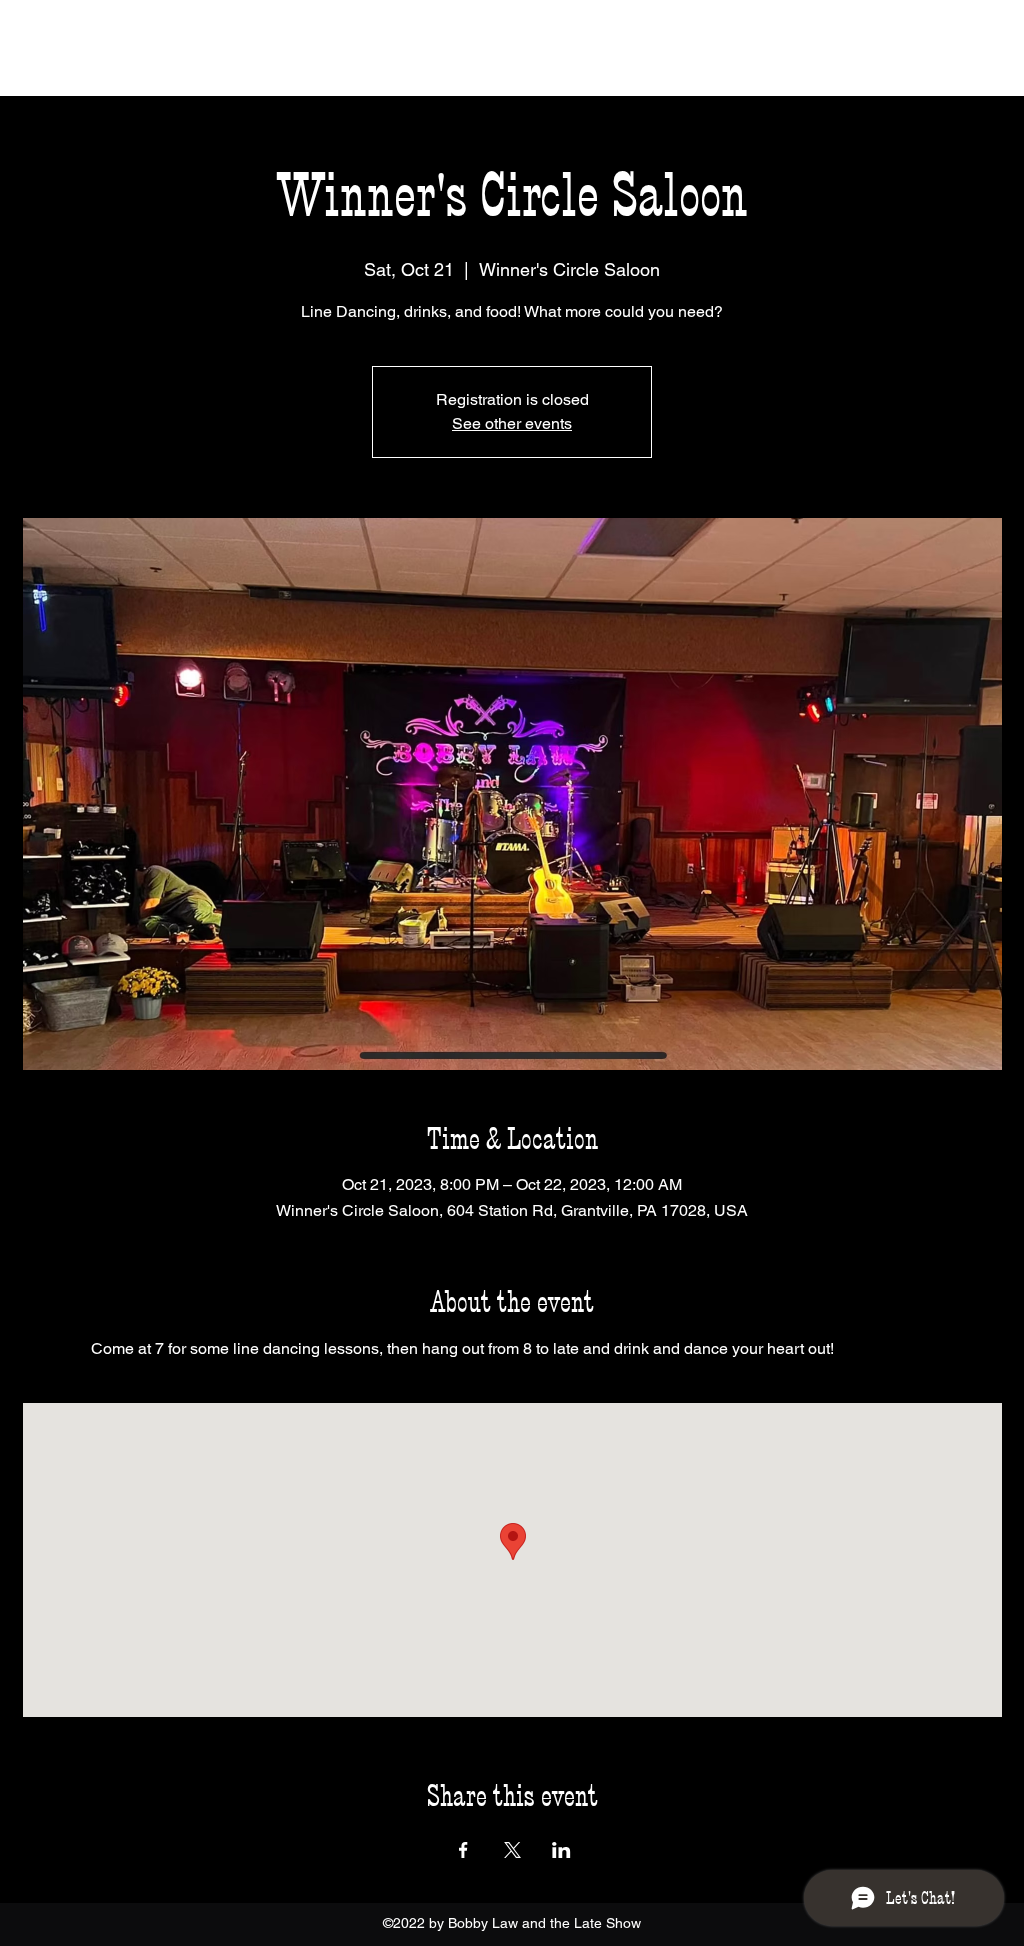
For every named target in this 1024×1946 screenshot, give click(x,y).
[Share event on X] (512, 1850)
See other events (512, 423)
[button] (979, 49)
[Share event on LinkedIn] (561, 1850)
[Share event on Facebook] (463, 1850)
